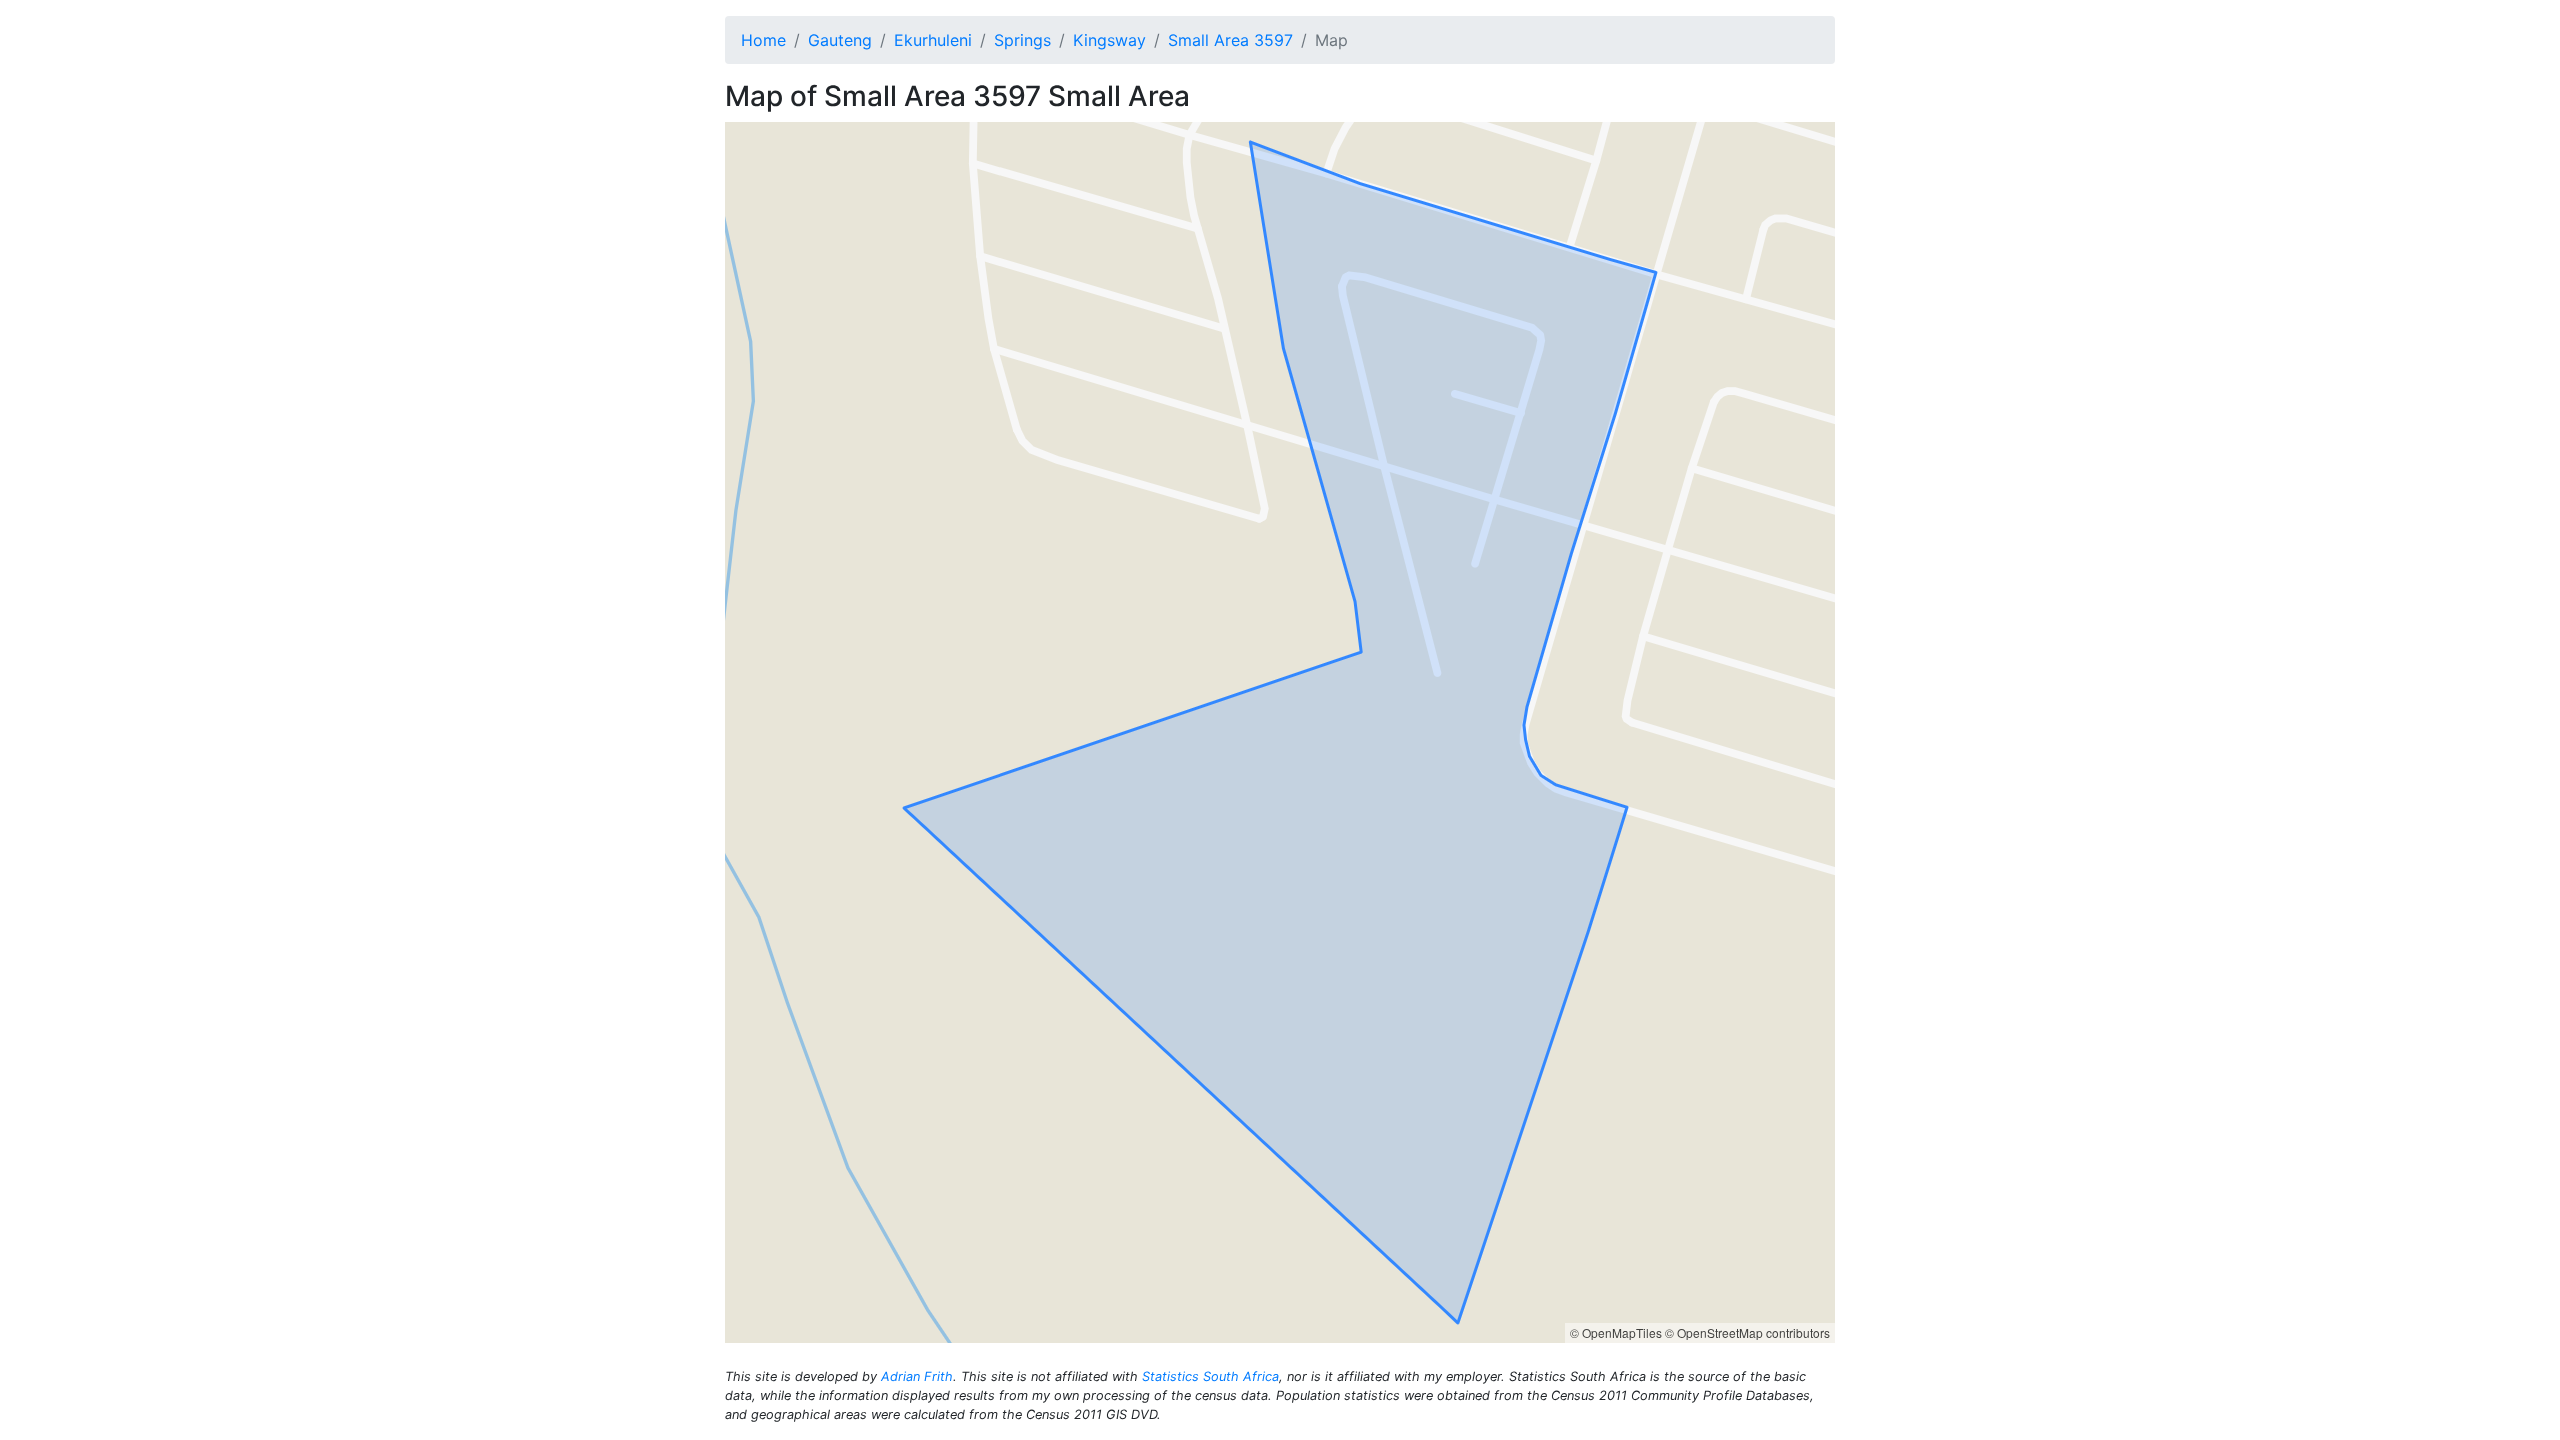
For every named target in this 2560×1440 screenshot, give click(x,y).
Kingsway (1109, 40)
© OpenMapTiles (1616, 1332)
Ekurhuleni (933, 40)
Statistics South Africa (1210, 1376)
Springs (1022, 40)
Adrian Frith (917, 1376)
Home (763, 40)
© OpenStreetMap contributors (1747, 1332)
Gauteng (840, 40)
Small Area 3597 (1230, 40)
